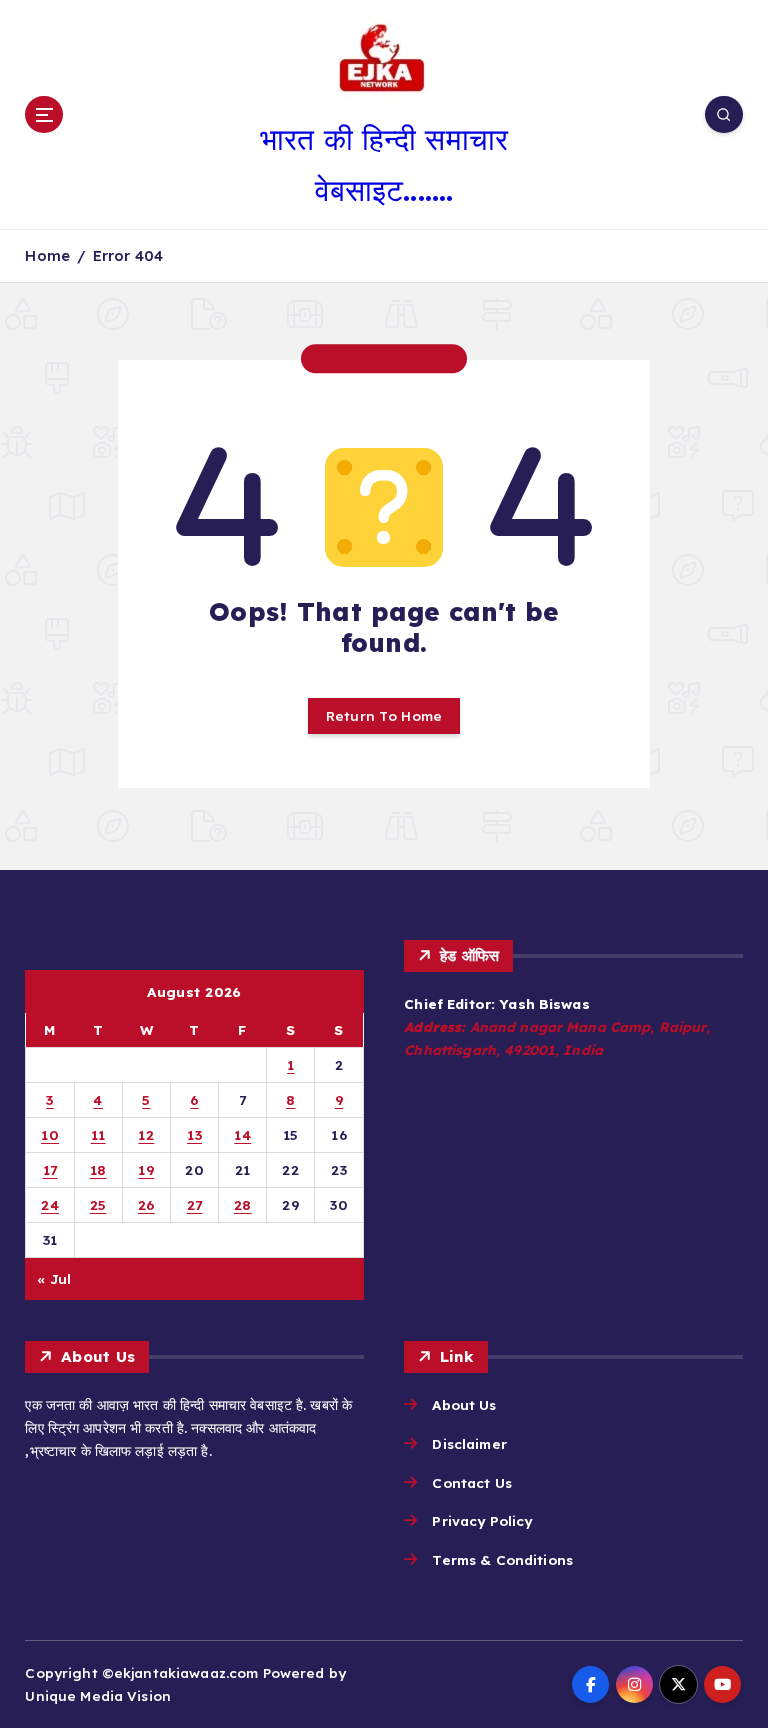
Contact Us (471, 1482)
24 (50, 1204)
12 (146, 1134)
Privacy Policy (482, 1520)
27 (195, 1204)
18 (98, 1169)
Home (47, 255)
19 (146, 1169)
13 (194, 1134)
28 (243, 1204)
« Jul (54, 1278)
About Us (464, 1404)
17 (50, 1169)
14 (242, 1134)
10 (50, 1134)
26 (146, 1204)
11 (98, 1134)
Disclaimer (469, 1443)
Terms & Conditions (502, 1559)
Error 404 (128, 255)
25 (98, 1204)
